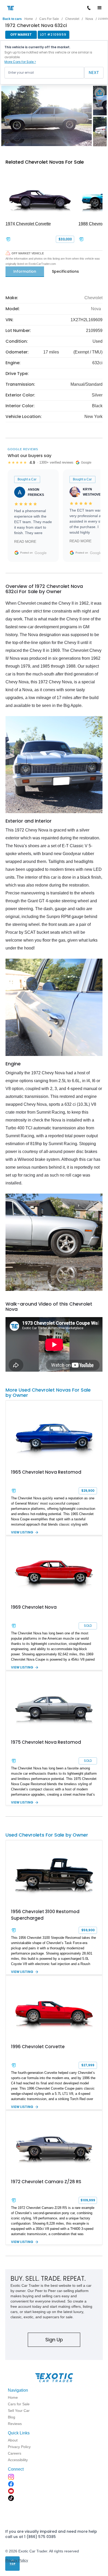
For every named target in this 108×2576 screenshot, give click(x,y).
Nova (89, 19)
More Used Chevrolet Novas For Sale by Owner (48, 1392)
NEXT (94, 73)
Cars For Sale (49, 19)
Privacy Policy (17, 2560)
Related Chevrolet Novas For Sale (45, 162)
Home (29, 19)
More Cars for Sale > (20, 62)
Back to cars (12, 19)
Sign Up (54, 2340)
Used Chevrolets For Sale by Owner (47, 1835)
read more (25, 541)
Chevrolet (72, 19)
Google (41, 553)
